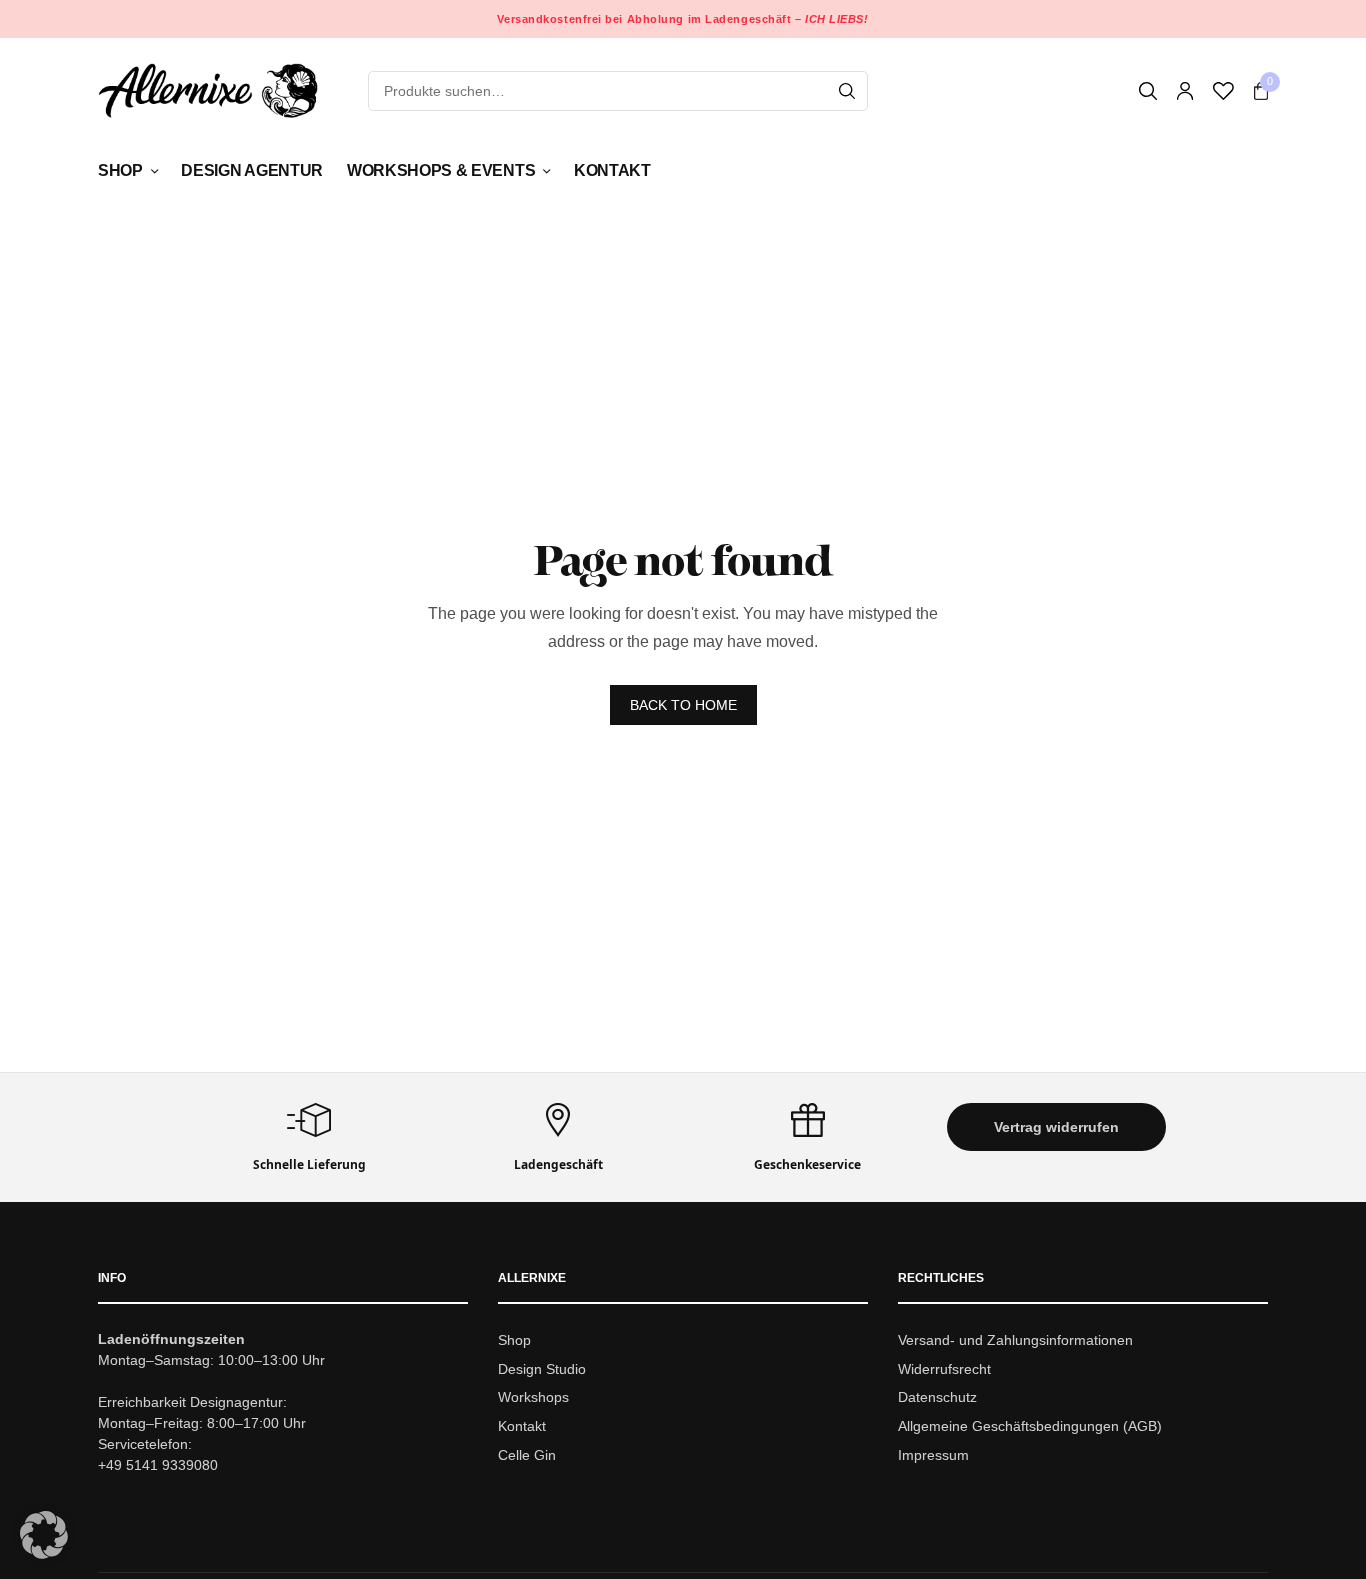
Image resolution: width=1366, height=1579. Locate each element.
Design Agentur (252, 170)
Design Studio (542, 1369)
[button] (1056, 1127)
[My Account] (1185, 91)
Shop (120, 170)
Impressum (933, 1455)
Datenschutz (937, 1398)
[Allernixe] (208, 90)
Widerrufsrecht (944, 1369)
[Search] (847, 91)
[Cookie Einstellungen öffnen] (44, 1553)
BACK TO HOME (683, 705)
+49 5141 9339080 (158, 1465)
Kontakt (612, 170)
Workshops (533, 1398)
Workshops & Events (441, 170)
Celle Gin (527, 1455)
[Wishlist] (1223, 91)
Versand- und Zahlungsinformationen (1015, 1340)
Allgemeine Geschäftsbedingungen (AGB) (1030, 1426)
